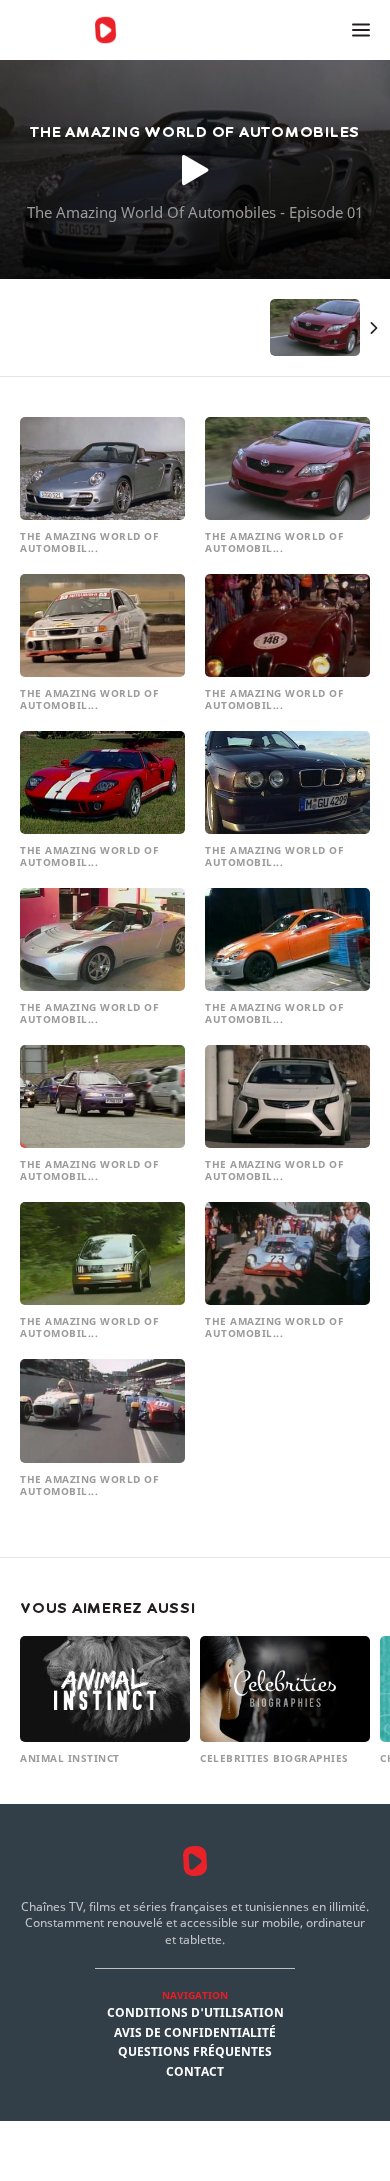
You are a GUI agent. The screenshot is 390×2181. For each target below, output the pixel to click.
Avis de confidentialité (195, 2033)
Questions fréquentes (195, 2052)
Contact (195, 2072)
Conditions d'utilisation (195, 2013)
